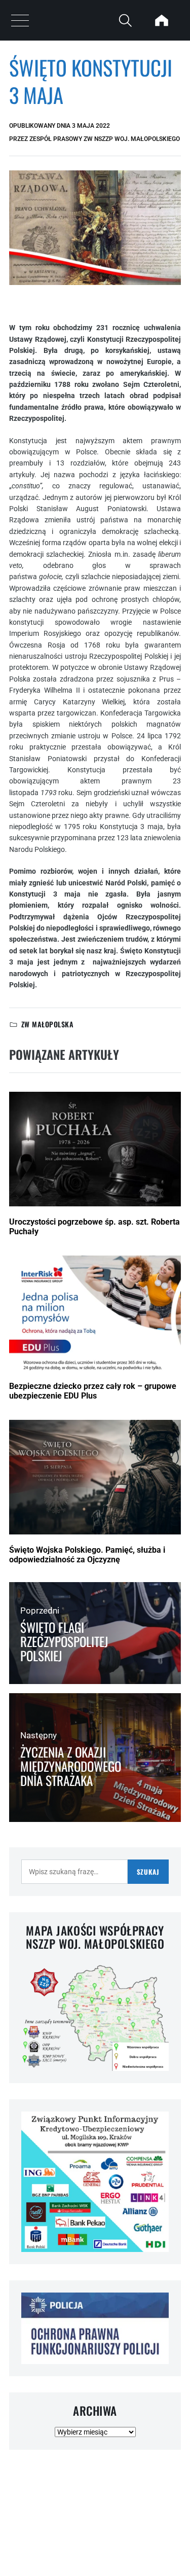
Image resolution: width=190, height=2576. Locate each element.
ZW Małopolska (47, 1024)
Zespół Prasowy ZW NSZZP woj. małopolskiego (105, 139)
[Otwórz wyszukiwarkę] (125, 20)
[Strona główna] (162, 20)
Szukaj (148, 1872)
